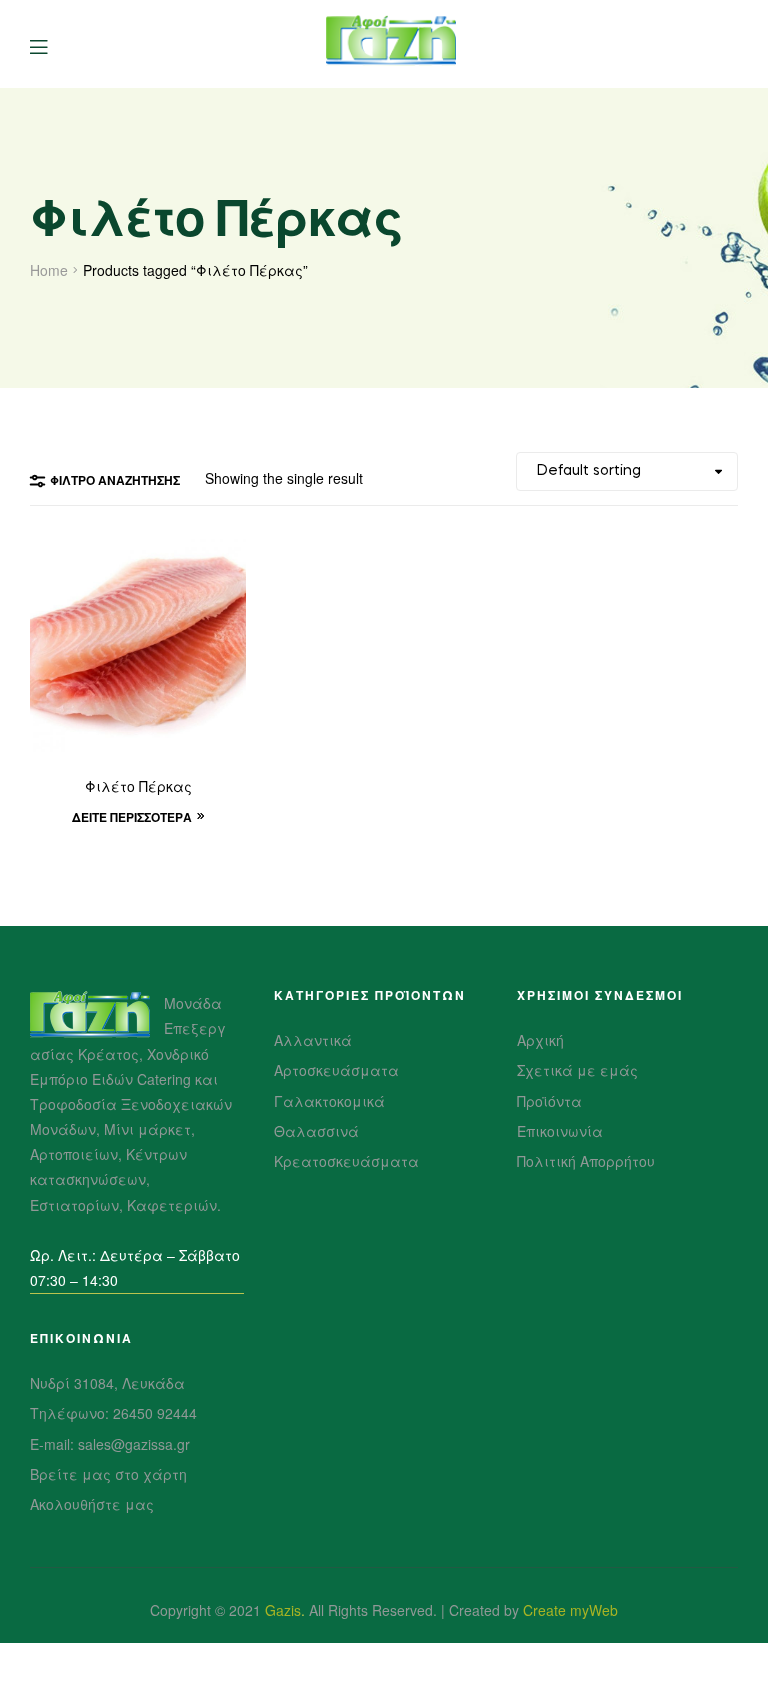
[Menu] (53, 44)
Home (49, 270)
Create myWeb (570, 1610)
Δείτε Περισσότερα (132, 817)
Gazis (283, 1610)
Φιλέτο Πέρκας (138, 788)
